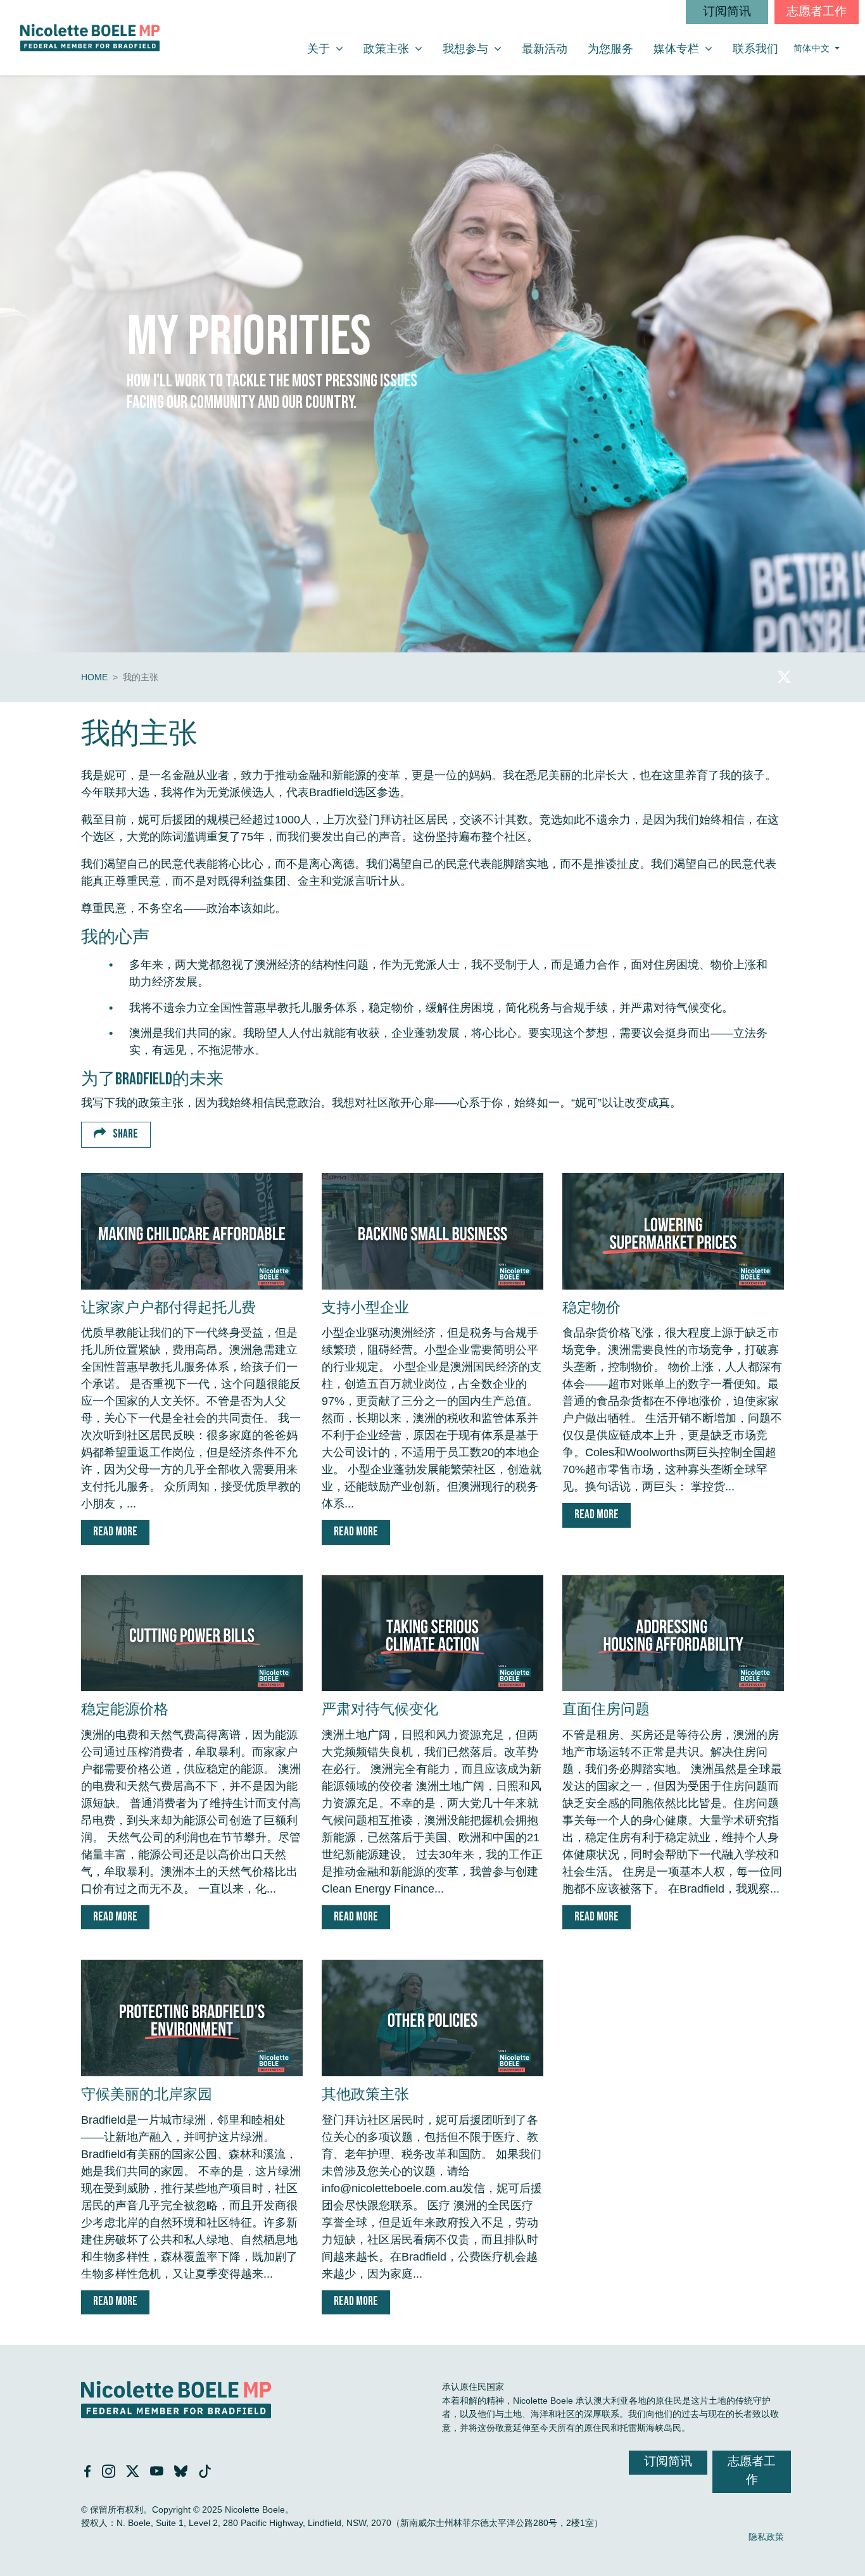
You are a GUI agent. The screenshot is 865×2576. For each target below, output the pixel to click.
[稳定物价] (673, 1231)
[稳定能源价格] (192, 1634)
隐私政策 (766, 2537)
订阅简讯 (727, 12)
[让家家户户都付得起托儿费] (192, 1231)
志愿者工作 (817, 12)
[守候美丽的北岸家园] (192, 2018)
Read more (115, 1532)
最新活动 (545, 49)
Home (94, 677)
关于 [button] (330, 48)
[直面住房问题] (673, 1634)
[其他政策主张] (432, 2018)
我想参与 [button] (477, 48)
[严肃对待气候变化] (432, 1634)
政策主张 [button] (398, 48)
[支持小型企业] (432, 1231)
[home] (90, 38)
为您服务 (610, 49)
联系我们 (755, 49)
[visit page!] (784, 677)
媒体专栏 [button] (688, 48)
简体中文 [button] (813, 48)
